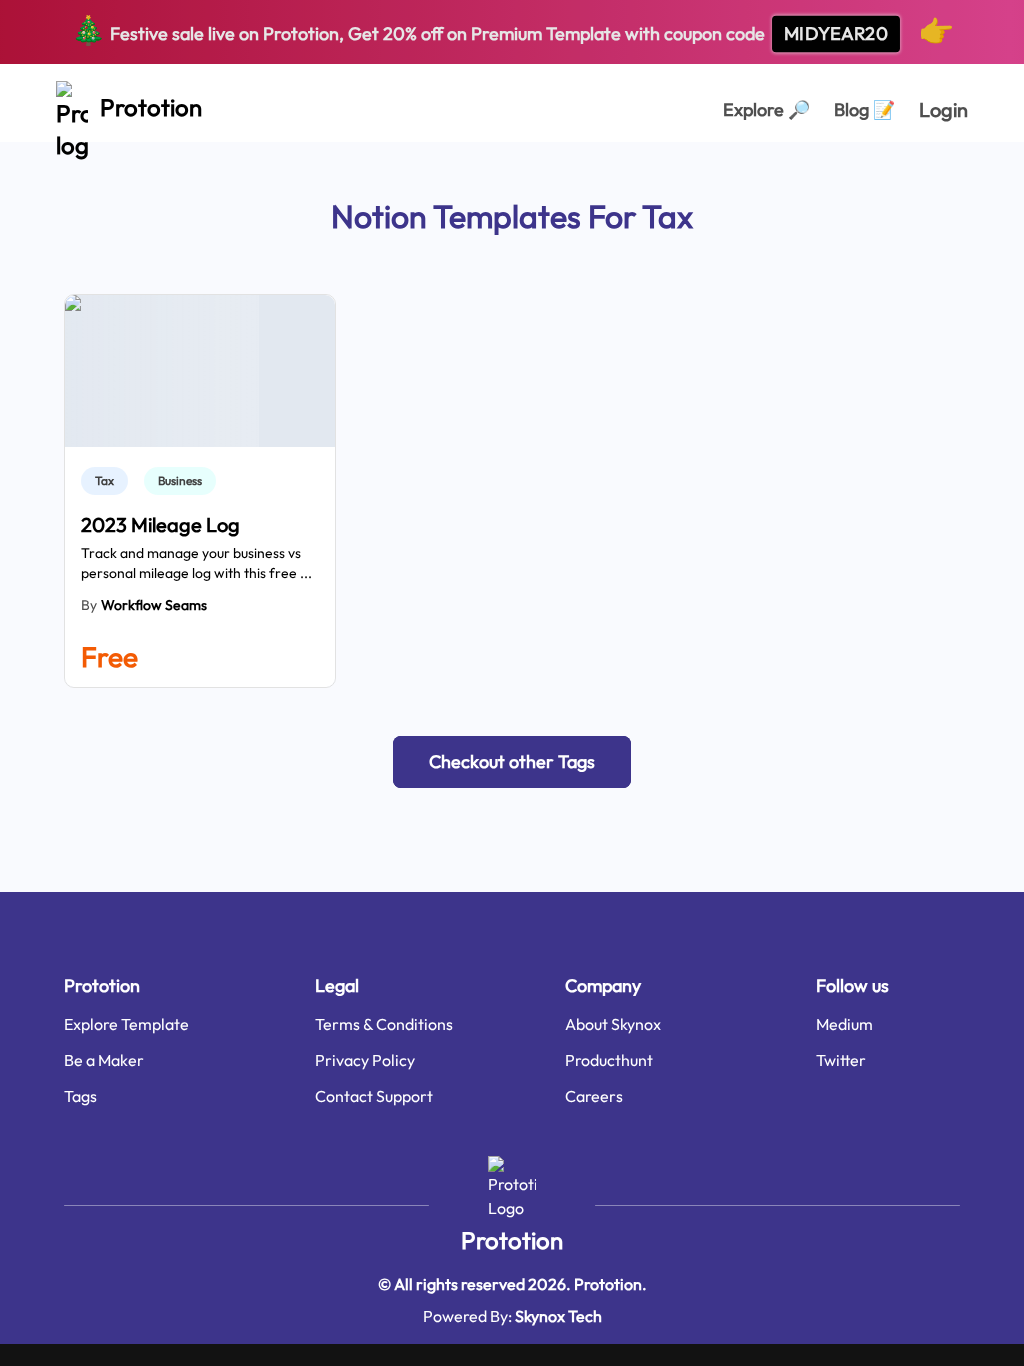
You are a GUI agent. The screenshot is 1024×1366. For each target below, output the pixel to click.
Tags (80, 1096)
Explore (766, 109)
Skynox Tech (558, 1316)
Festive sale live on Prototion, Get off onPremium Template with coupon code (512, 29)
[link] (108, 481)
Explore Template (126, 1024)
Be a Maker (104, 1060)
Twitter (841, 1060)
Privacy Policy (365, 1060)
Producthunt (609, 1060)
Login (943, 109)
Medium (844, 1024)
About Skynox (613, 1024)
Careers (594, 1096)
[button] (512, 762)
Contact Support (374, 1096)
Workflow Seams (154, 605)
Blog (864, 109)
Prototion (512, 1240)
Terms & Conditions (384, 1024)
